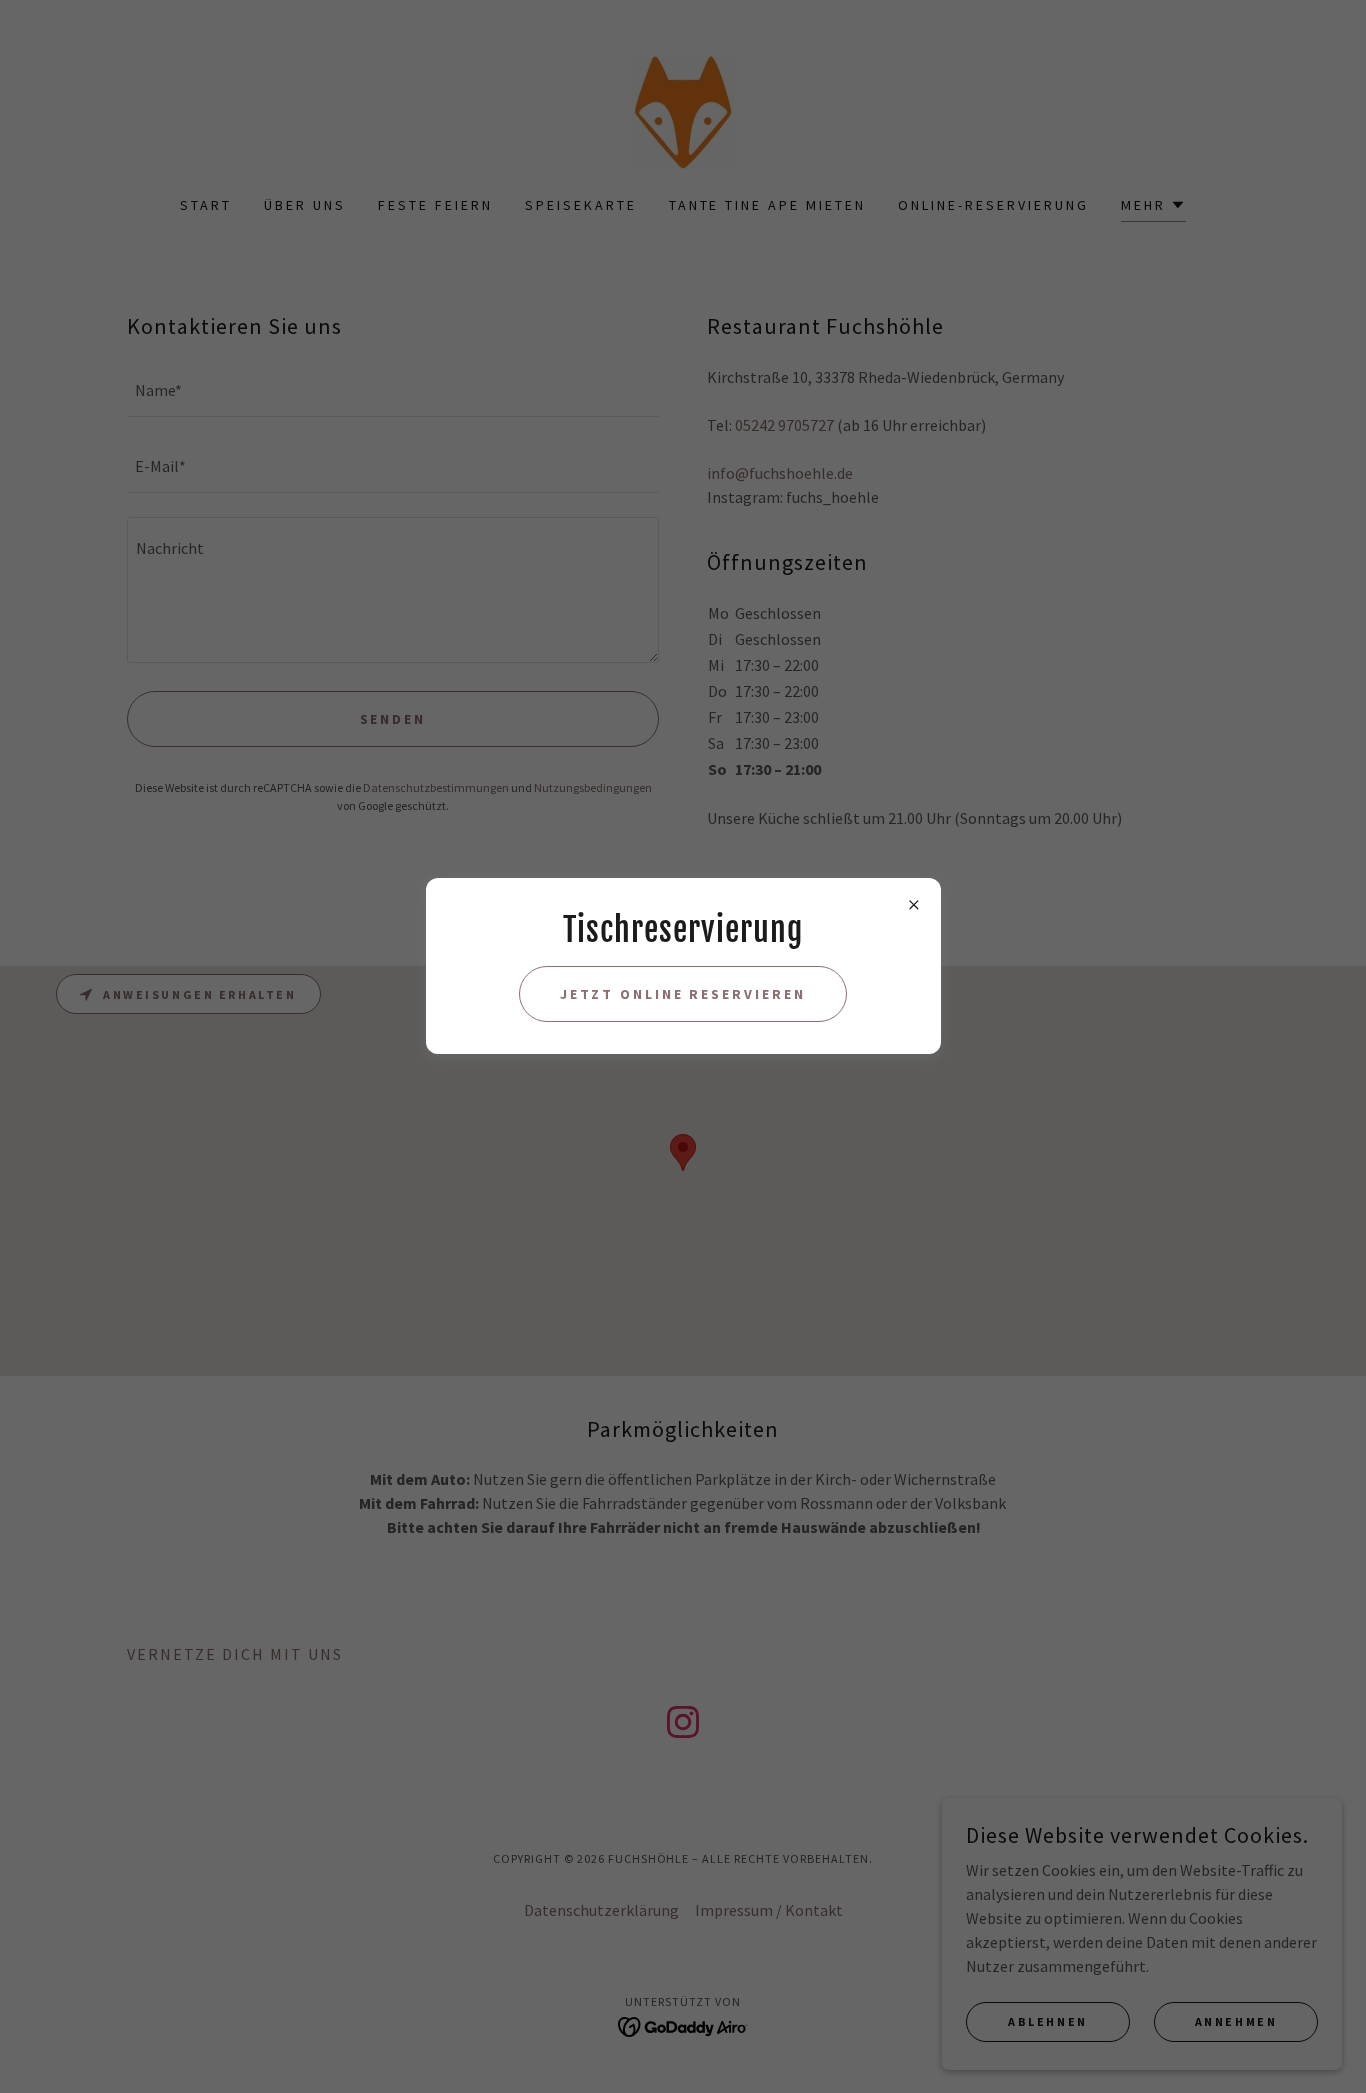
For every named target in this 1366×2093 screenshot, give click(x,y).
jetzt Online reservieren (683, 994)
